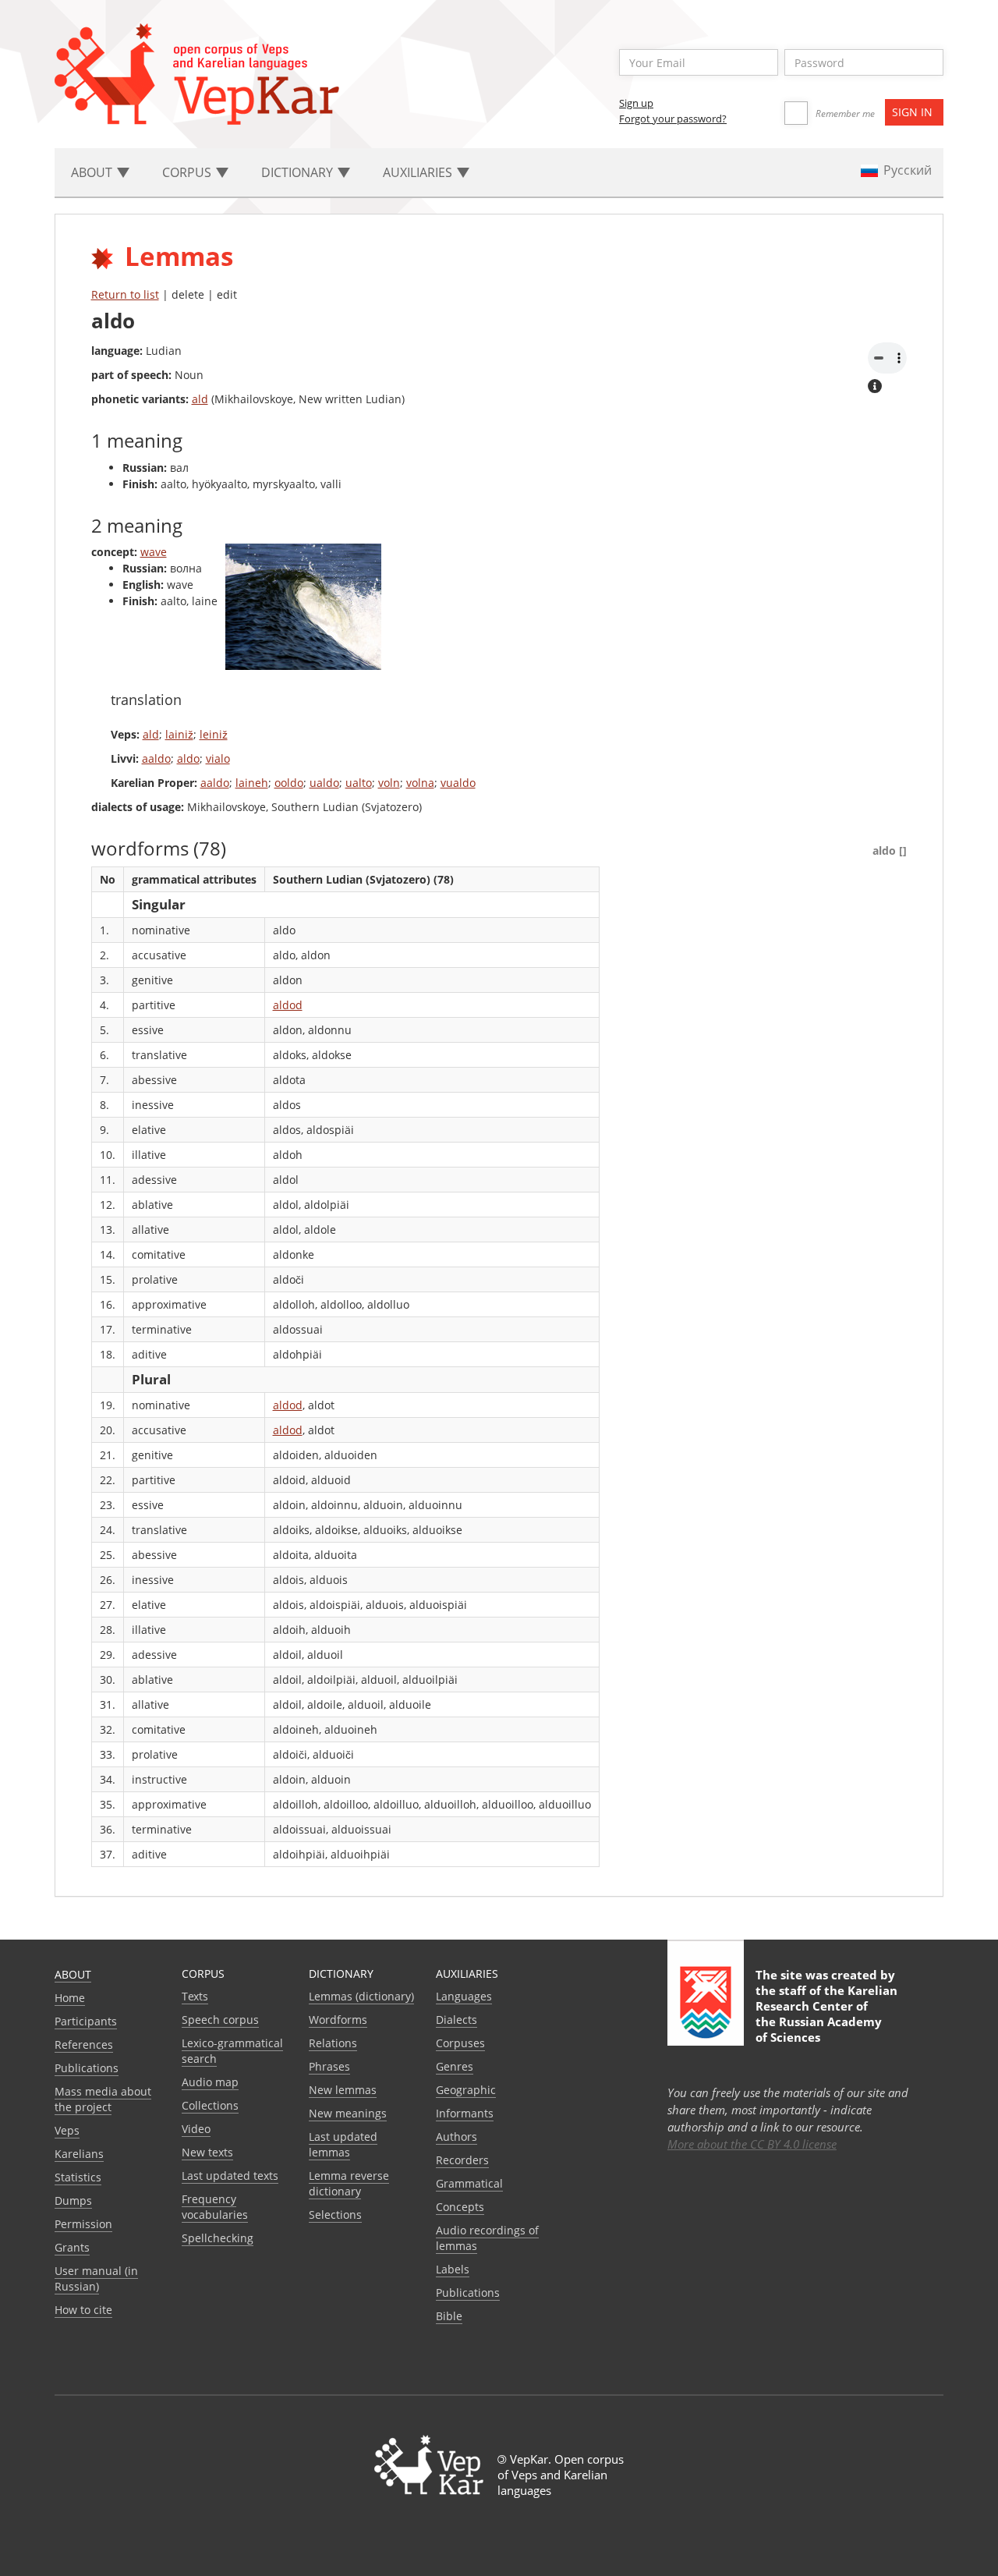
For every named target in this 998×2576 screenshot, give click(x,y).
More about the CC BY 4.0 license (752, 2144)
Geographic (466, 2090)
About (73, 1974)
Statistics (78, 2177)
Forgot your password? (673, 119)
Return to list (125, 294)
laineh (252, 783)
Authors (457, 2137)
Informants (465, 2113)
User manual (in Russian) (96, 2278)
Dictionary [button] (299, 172)
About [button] (93, 172)
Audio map (210, 2082)
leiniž (214, 734)
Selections (335, 2215)
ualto (359, 783)
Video (196, 2129)
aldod (288, 1005)
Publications (87, 2068)
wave (154, 552)
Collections (210, 2105)
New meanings (348, 2113)
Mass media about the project (103, 2099)
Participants (86, 2021)
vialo (218, 758)
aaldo (156, 758)
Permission (83, 2224)
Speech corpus (220, 2020)
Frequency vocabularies (215, 2207)
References (84, 2045)
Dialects (457, 2020)
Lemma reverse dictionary (349, 2183)
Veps (67, 2130)
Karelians (79, 2154)
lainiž (179, 734)
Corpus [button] (188, 172)
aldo (188, 758)
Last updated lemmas (343, 2144)
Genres (455, 2066)
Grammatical (469, 2183)
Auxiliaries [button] (419, 172)
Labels (453, 2269)
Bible (449, 2316)
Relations (333, 2043)
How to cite (83, 2310)
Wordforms (338, 2020)
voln (389, 783)
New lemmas (343, 2090)
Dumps (73, 2200)
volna (420, 783)
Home (70, 1998)
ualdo (324, 783)
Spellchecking (218, 2238)
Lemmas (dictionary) (361, 1996)
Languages (464, 1996)
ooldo (289, 783)
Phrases (329, 2066)
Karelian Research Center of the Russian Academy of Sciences (826, 2014)
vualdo (458, 783)
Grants (72, 2247)
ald (200, 399)
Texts (195, 1996)
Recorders (462, 2160)
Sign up (636, 103)
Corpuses (460, 2043)
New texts (207, 2152)
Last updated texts (230, 2176)
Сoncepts (460, 2207)
